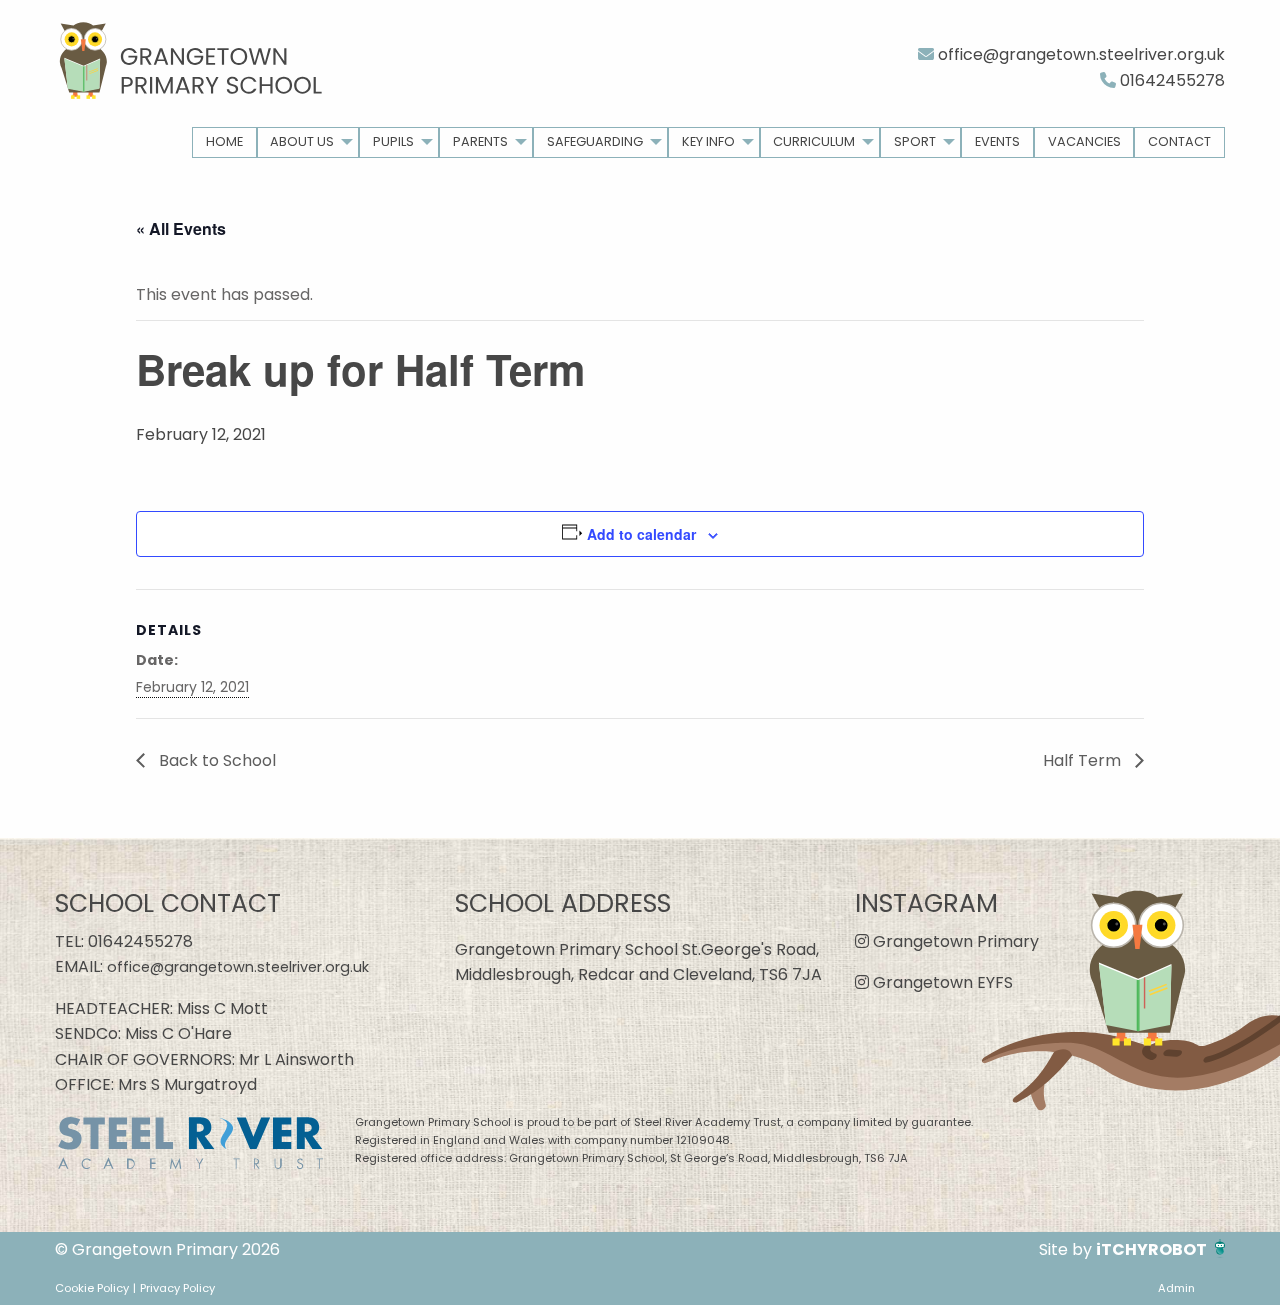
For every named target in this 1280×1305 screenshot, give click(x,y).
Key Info (708, 141)
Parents (480, 141)
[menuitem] (224, 142)
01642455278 (1170, 80)
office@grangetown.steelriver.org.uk (1079, 54)
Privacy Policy (177, 1288)
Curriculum (814, 141)
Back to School (215, 760)
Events (997, 141)
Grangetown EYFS (941, 982)
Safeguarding (595, 141)
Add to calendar (641, 534)
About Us (302, 141)
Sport (915, 141)
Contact (1179, 141)
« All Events (181, 228)
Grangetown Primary (954, 941)
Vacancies (1084, 141)
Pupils (393, 141)
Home (224, 141)
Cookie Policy (92, 1288)
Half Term (1084, 760)
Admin (1176, 1288)
